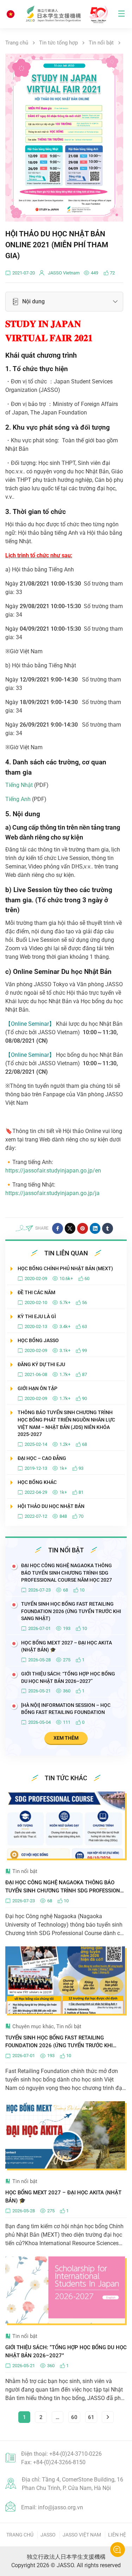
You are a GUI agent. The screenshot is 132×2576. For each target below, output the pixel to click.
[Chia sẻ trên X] (70, 1228)
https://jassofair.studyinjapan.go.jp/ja (52, 1193)
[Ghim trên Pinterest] (83, 1228)
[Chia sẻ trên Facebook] (58, 1228)
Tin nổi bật (101, 43)
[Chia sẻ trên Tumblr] (108, 1228)
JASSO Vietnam (64, 273)
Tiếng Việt (11, 14)
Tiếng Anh (19, 799)
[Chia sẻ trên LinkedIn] (95, 1228)
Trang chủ (17, 43)
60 (74, 2417)
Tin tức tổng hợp (58, 43)
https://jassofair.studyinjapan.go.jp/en (53, 1171)
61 (91, 2417)
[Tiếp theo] (108, 2417)
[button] (121, 13)
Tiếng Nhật (20, 785)
